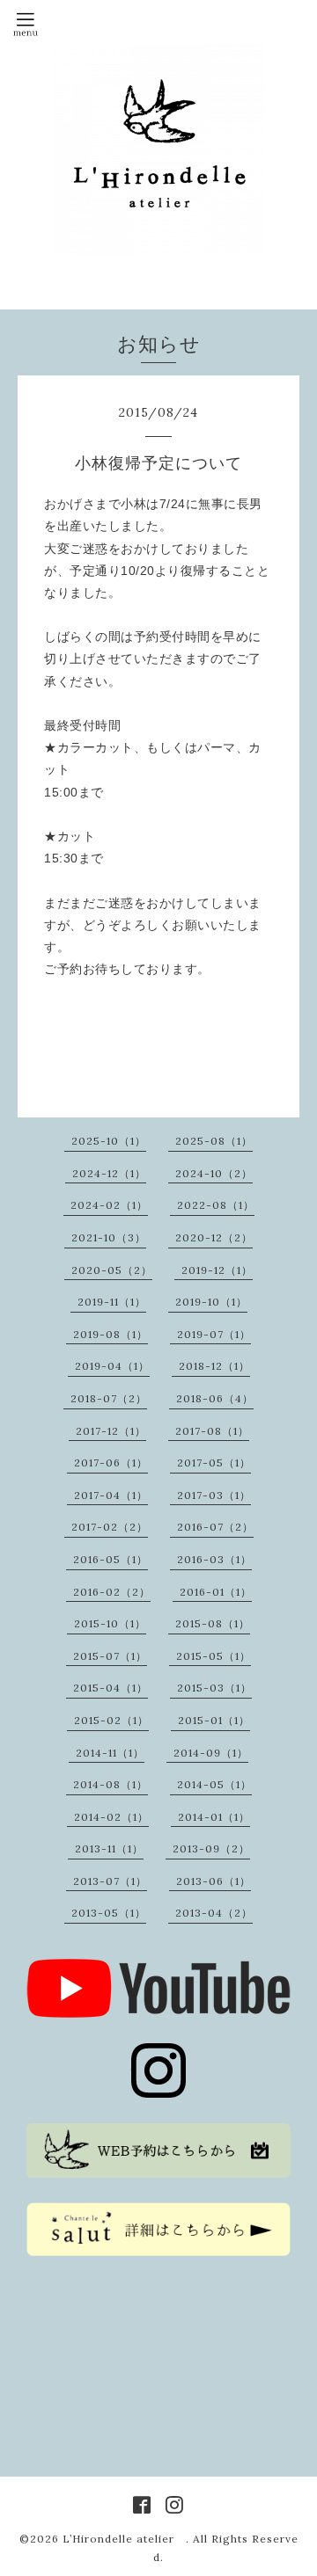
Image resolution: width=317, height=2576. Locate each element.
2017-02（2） (110, 1527)
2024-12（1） (109, 1173)
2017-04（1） (111, 1495)
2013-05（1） (109, 1913)
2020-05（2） (112, 1270)
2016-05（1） (111, 1559)
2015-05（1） (214, 1656)
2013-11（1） (109, 1848)
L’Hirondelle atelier (124, 2539)
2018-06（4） (215, 1398)
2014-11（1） (110, 1753)
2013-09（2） (211, 1848)
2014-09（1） (211, 1753)
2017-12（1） (111, 1431)
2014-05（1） (214, 1784)
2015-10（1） (110, 1623)
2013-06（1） (214, 1881)
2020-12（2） (214, 1237)
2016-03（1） (214, 1559)
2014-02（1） (111, 1817)
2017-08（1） (212, 1431)
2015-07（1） (110, 1656)
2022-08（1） (216, 1205)
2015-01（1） (214, 1720)
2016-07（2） (215, 1527)
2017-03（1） (214, 1495)
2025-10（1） (109, 1141)
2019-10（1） (211, 1302)
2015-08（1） (213, 1623)
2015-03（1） (214, 1688)
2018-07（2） (109, 1398)
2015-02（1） (111, 1720)
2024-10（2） (214, 1173)
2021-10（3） (109, 1237)
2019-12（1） (217, 1270)
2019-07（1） (214, 1334)
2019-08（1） (111, 1334)
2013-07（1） (110, 1881)
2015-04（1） (111, 1688)
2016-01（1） (216, 1592)
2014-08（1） (111, 1784)
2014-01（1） (214, 1817)
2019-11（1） (112, 1302)
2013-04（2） (214, 1913)
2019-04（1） (112, 1366)
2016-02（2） (112, 1592)
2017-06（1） (111, 1463)
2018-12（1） (214, 1366)
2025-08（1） (214, 1141)
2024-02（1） (109, 1205)
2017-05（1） (214, 1463)
